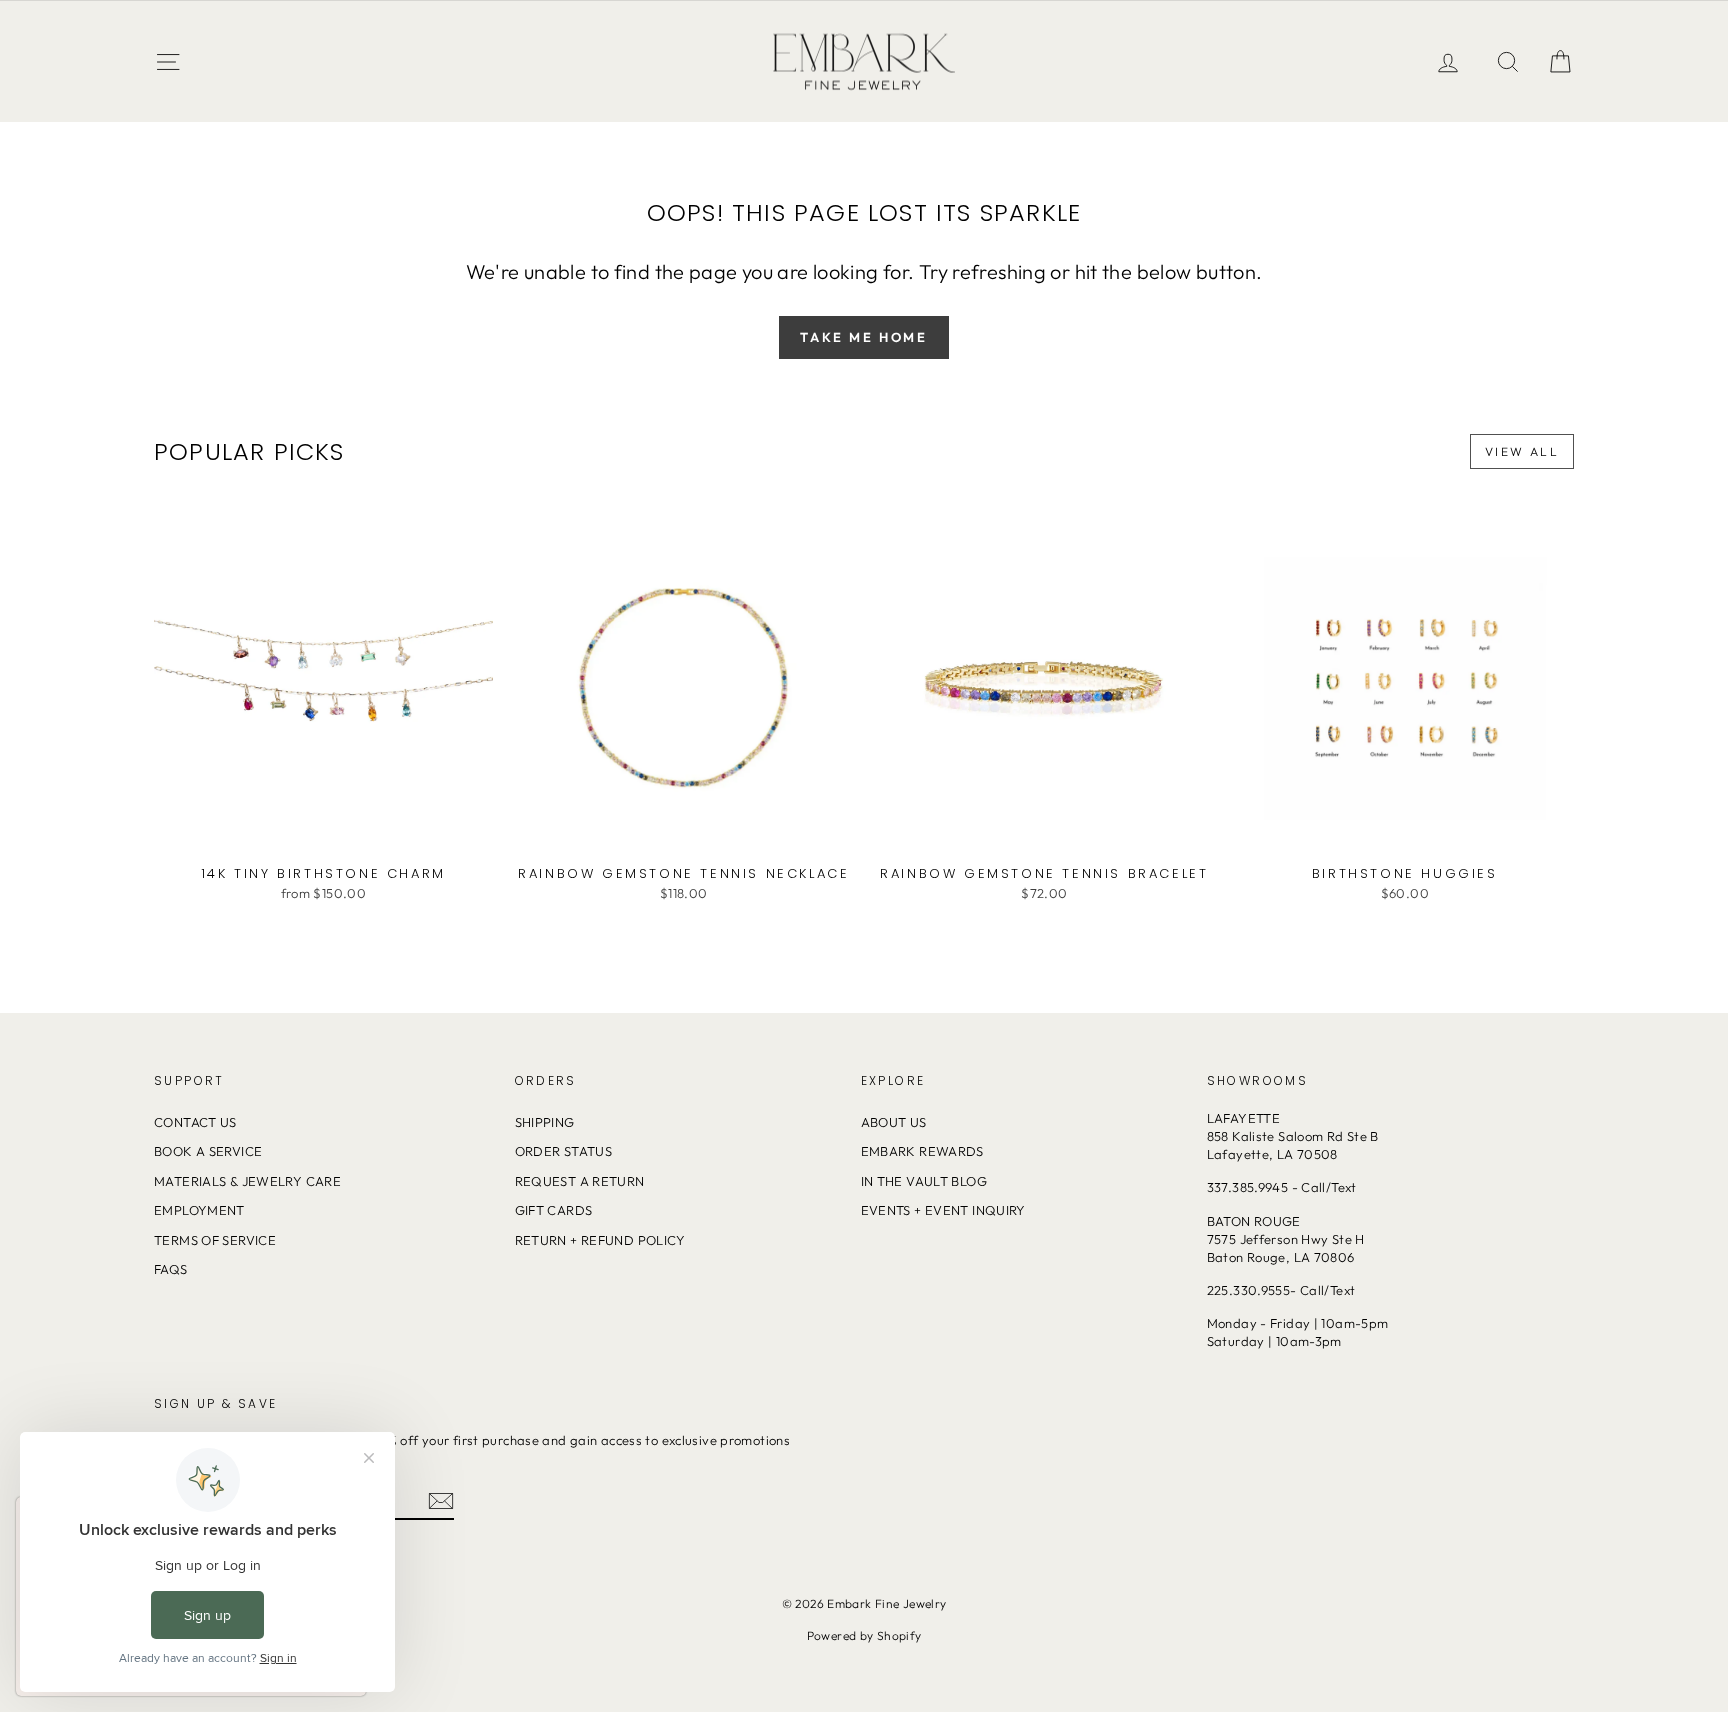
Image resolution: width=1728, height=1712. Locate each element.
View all (1522, 451)
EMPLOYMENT (199, 1210)
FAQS (171, 1269)
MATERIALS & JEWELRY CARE (247, 1181)
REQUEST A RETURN (580, 1181)
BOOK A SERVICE (208, 1151)
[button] (1560, 61)
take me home (863, 337)
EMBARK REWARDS (922, 1151)
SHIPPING (545, 1122)
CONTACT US (195, 1122)
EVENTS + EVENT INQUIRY (943, 1210)
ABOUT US (894, 1122)
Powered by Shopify (864, 1635)
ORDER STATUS (564, 1151)
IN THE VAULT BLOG (924, 1181)
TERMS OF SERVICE (215, 1240)
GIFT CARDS (554, 1210)
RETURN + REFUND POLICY (600, 1240)
